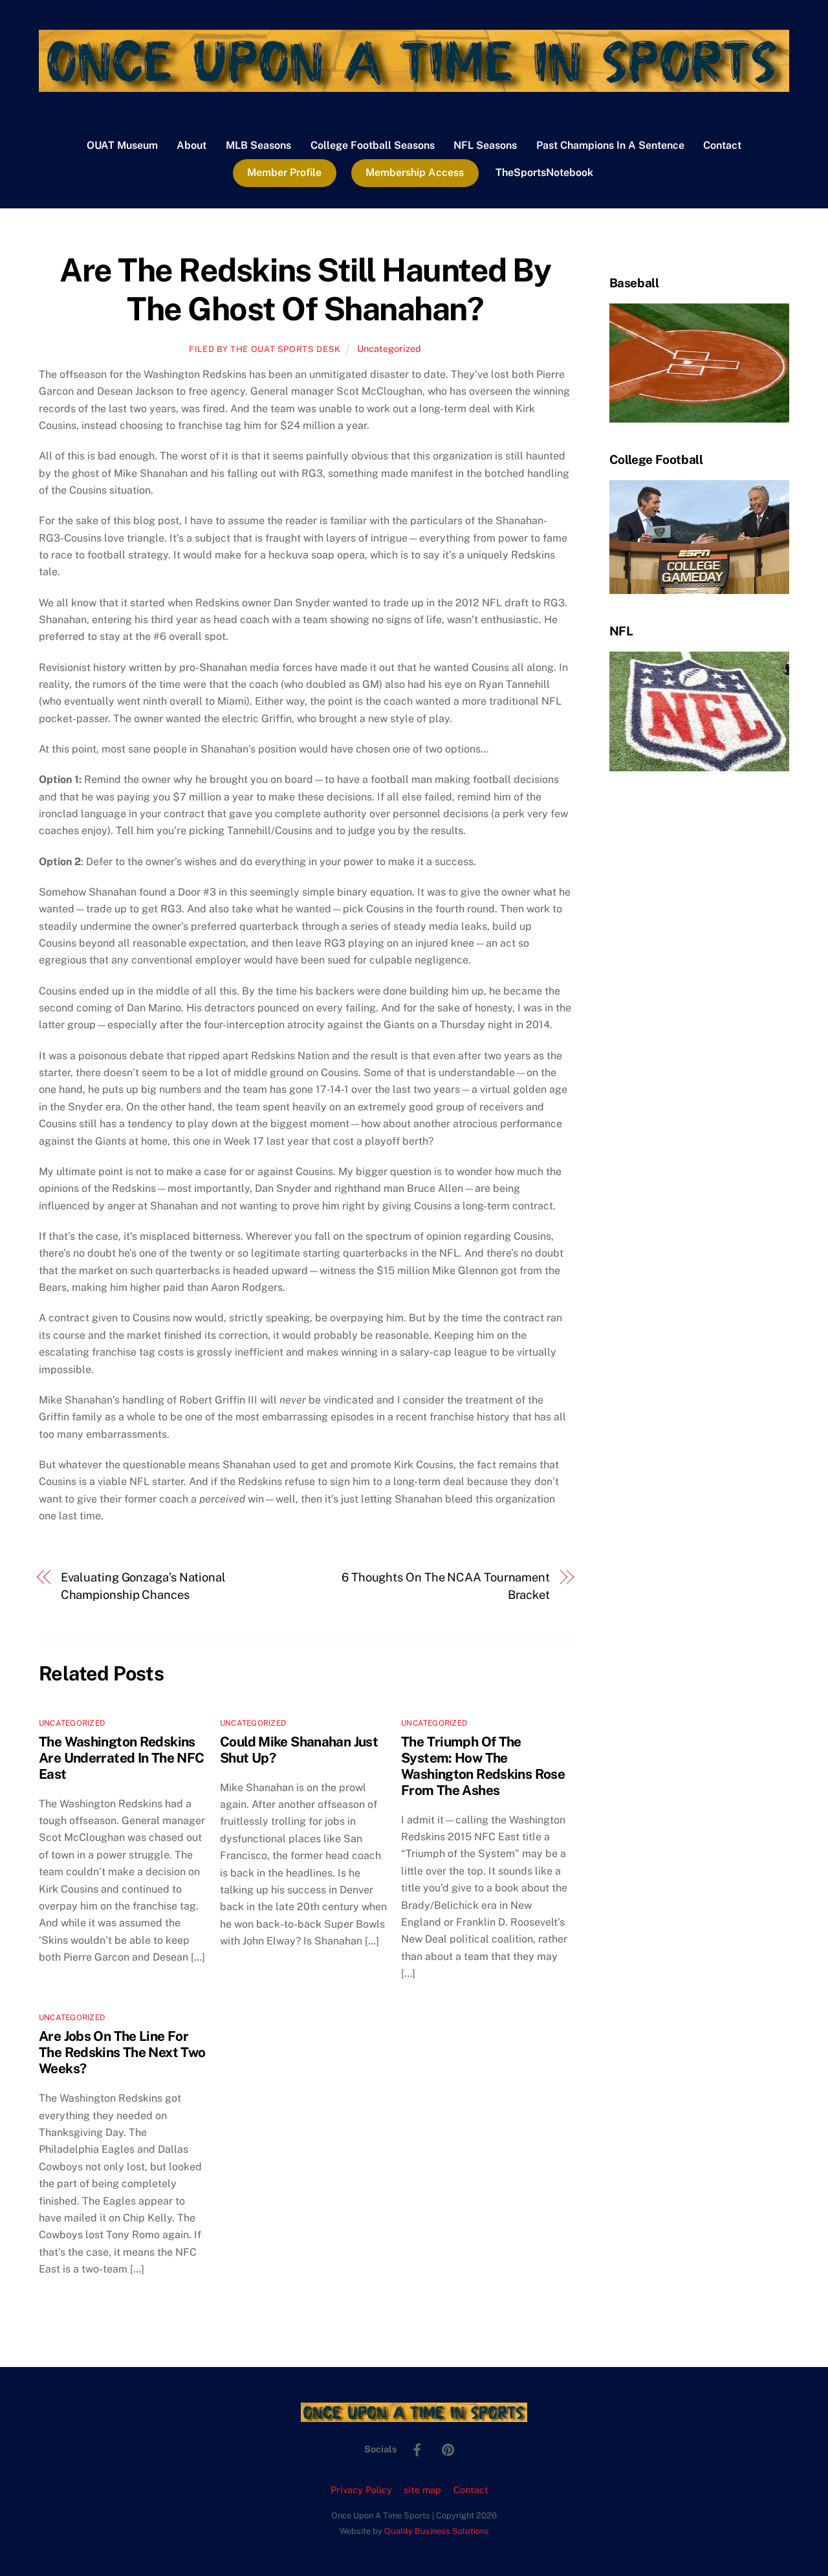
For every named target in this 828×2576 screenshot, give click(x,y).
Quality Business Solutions (437, 2531)
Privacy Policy (361, 2490)
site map (422, 2490)
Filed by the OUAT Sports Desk (265, 349)
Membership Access (415, 172)
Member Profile (284, 172)
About (191, 145)
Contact (722, 145)
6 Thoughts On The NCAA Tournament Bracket (446, 1586)
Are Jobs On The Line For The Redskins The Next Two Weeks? (122, 2052)
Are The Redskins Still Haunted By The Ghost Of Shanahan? (305, 289)
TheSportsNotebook (544, 172)
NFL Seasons (485, 145)
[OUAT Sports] (414, 85)
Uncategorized (389, 348)
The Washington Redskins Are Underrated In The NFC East (121, 1758)
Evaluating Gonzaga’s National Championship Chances (143, 1586)
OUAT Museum (122, 145)
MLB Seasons (258, 145)
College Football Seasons (373, 145)
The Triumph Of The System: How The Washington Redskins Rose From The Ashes (483, 1766)
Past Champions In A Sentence (610, 145)
